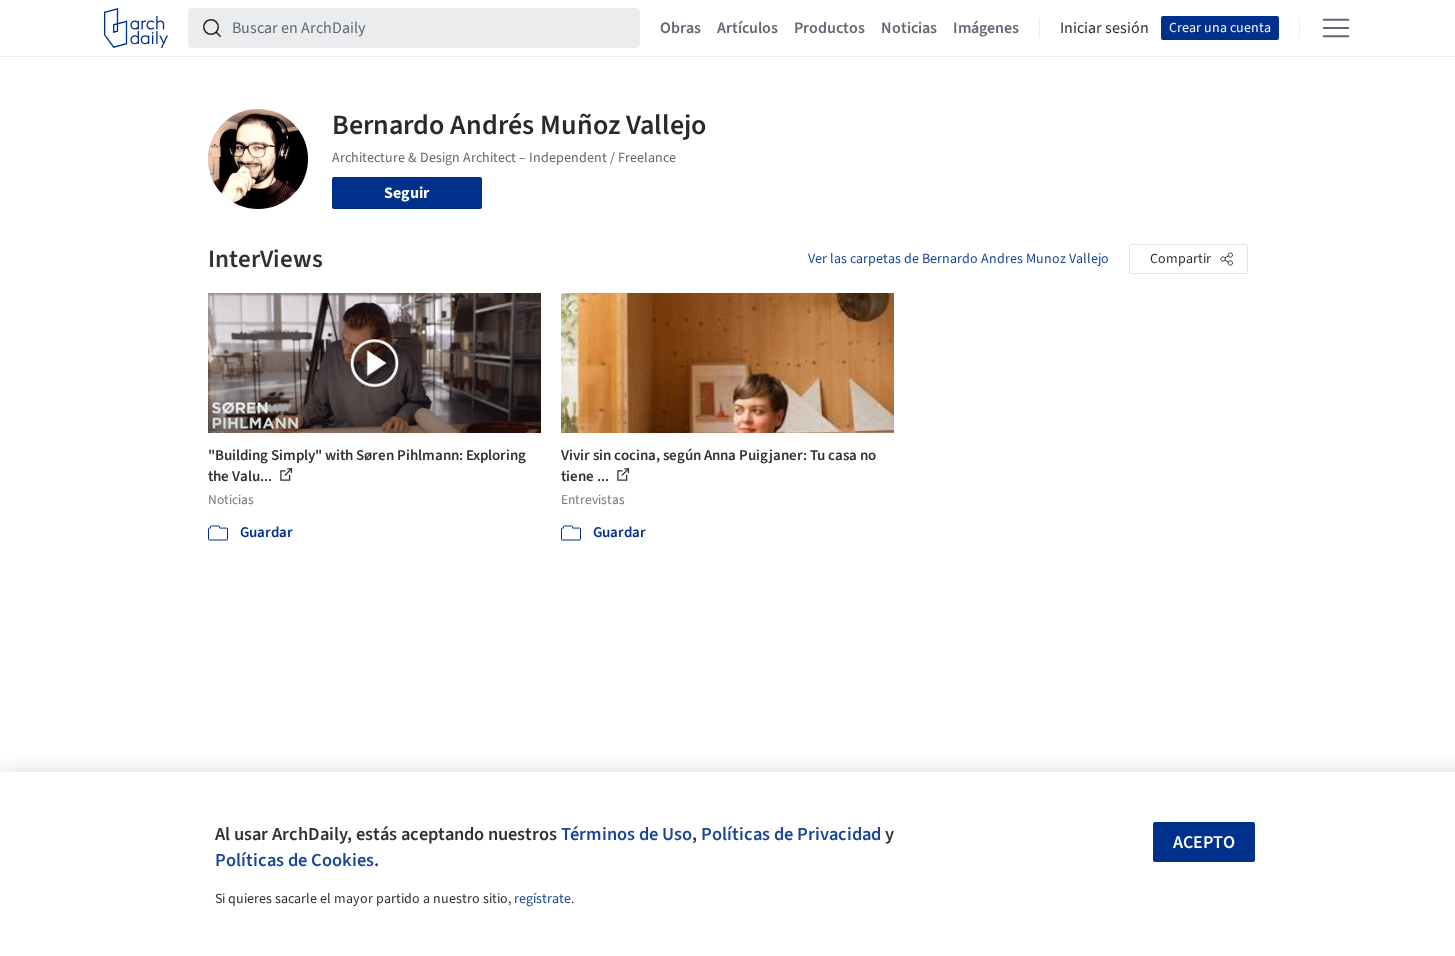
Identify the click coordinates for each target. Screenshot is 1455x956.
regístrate (542, 899)
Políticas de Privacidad (791, 834)
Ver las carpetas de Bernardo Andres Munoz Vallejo (958, 259)
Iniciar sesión (1104, 28)
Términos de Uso (626, 834)
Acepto (1204, 842)
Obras (680, 28)
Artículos (747, 28)
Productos (829, 28)
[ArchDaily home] (136, 28)
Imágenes (986, 28)
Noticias (909, 28)
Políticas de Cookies (294, 860)
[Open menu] (1336, 28)
